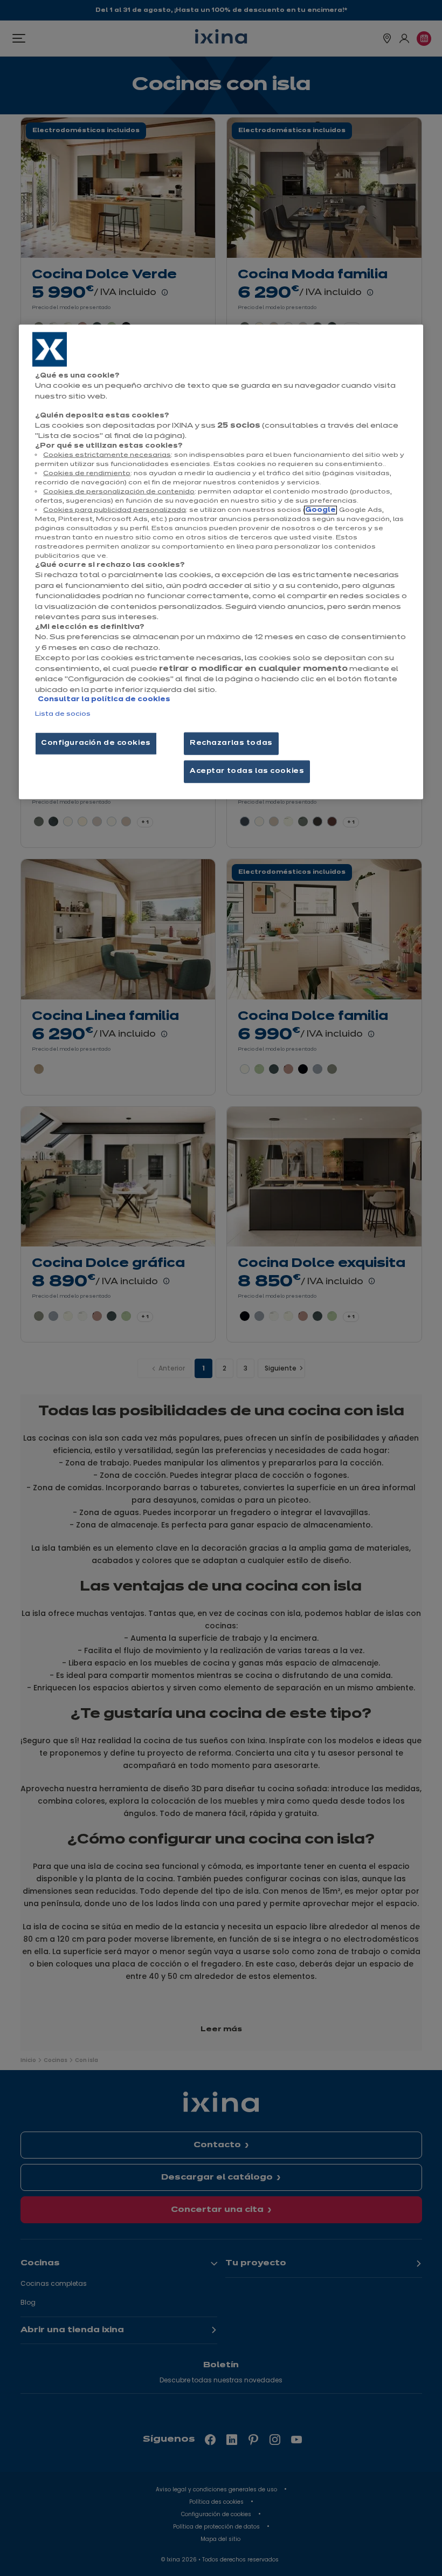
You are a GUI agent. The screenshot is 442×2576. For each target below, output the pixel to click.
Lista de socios (63, 714)
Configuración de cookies (96, 743)
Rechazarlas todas (231, 743)
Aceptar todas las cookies (247, 771)
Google (320, 510)
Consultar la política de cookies (104, 700)
